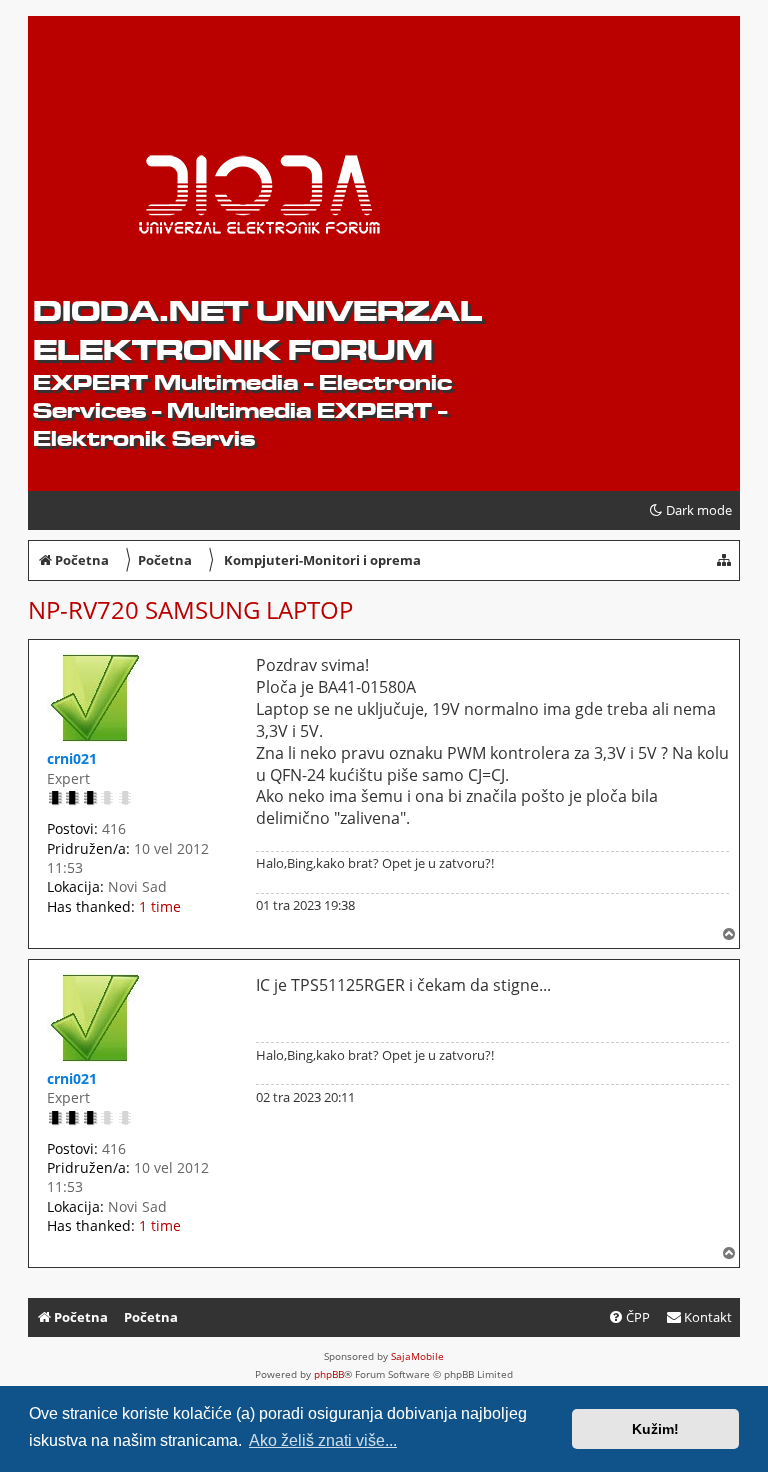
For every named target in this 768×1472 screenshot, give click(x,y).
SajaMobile (417, 1356)
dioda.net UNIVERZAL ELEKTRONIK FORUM (257, 330)
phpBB (329, 1374)
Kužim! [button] (655, 1429)
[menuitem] (699, 1317)
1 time (160, 906)
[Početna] (186, 81)
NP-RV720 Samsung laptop (190, 609)
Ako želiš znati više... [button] (323, 1440)
